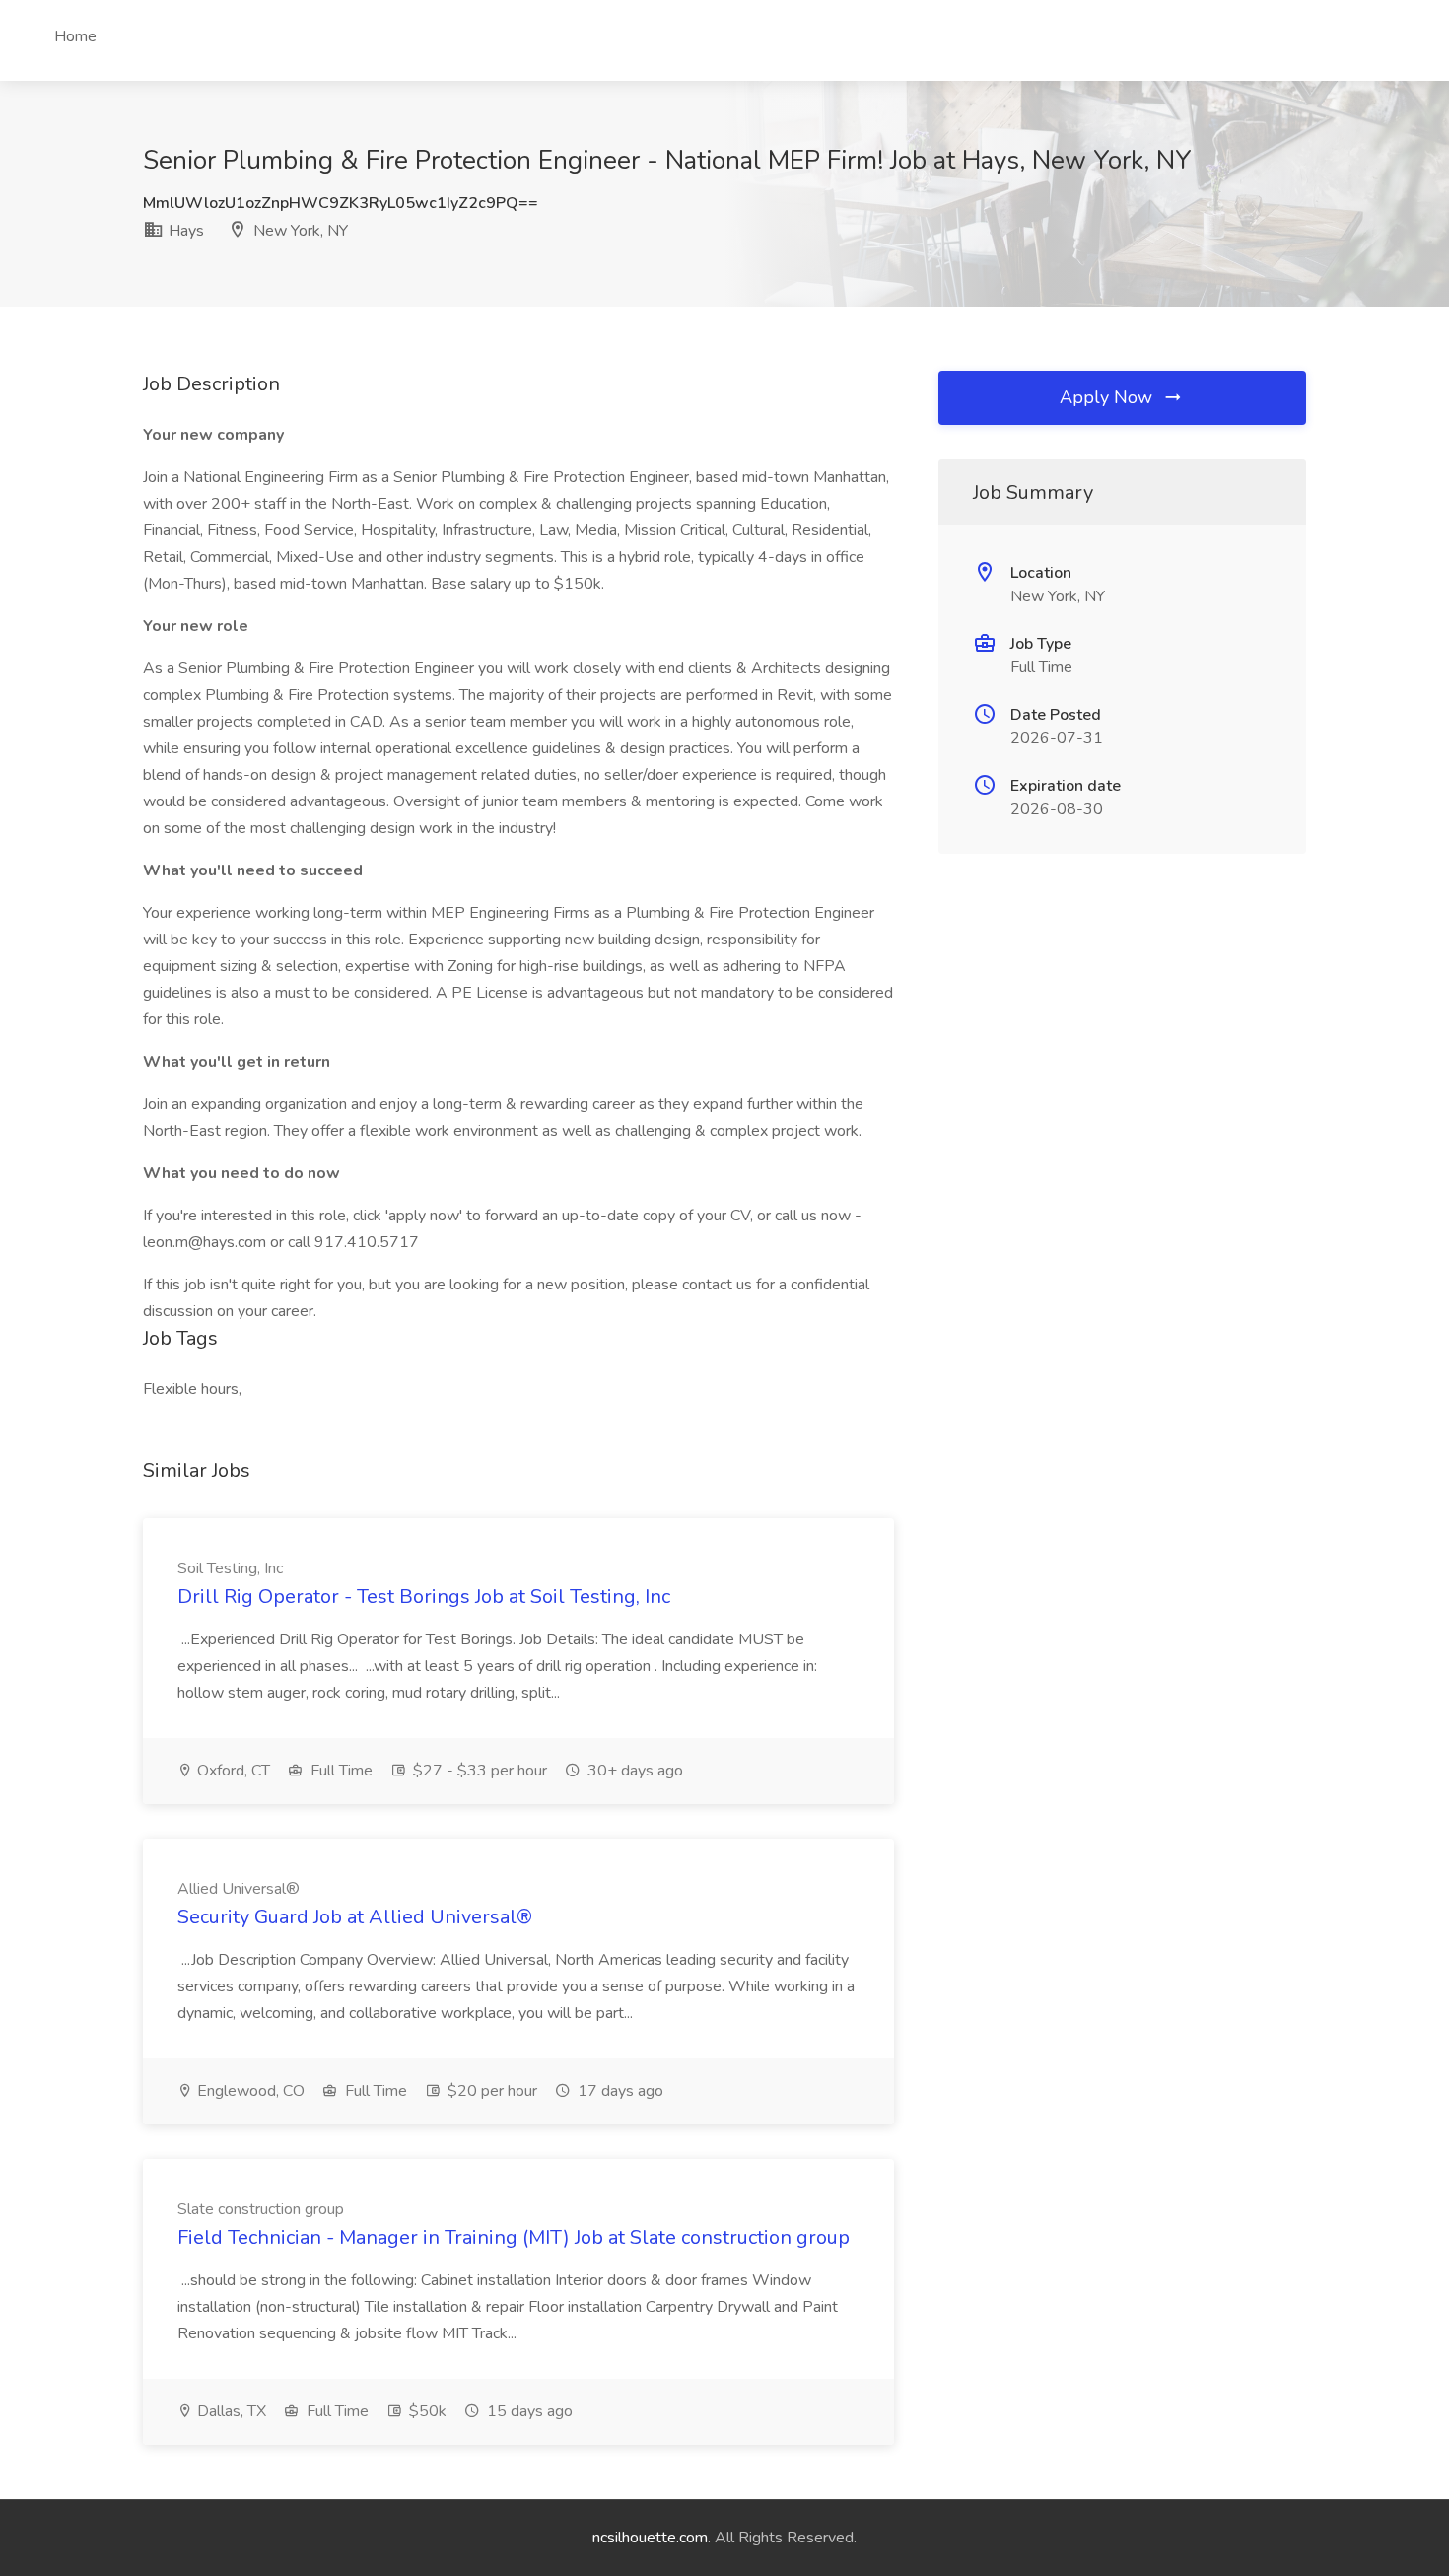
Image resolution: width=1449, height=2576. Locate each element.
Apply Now (1108, 397)
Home (75, 36)
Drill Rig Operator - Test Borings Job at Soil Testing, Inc (424, 1597)
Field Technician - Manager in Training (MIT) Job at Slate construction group (514, 2237)
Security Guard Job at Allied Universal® (355, 1917)
